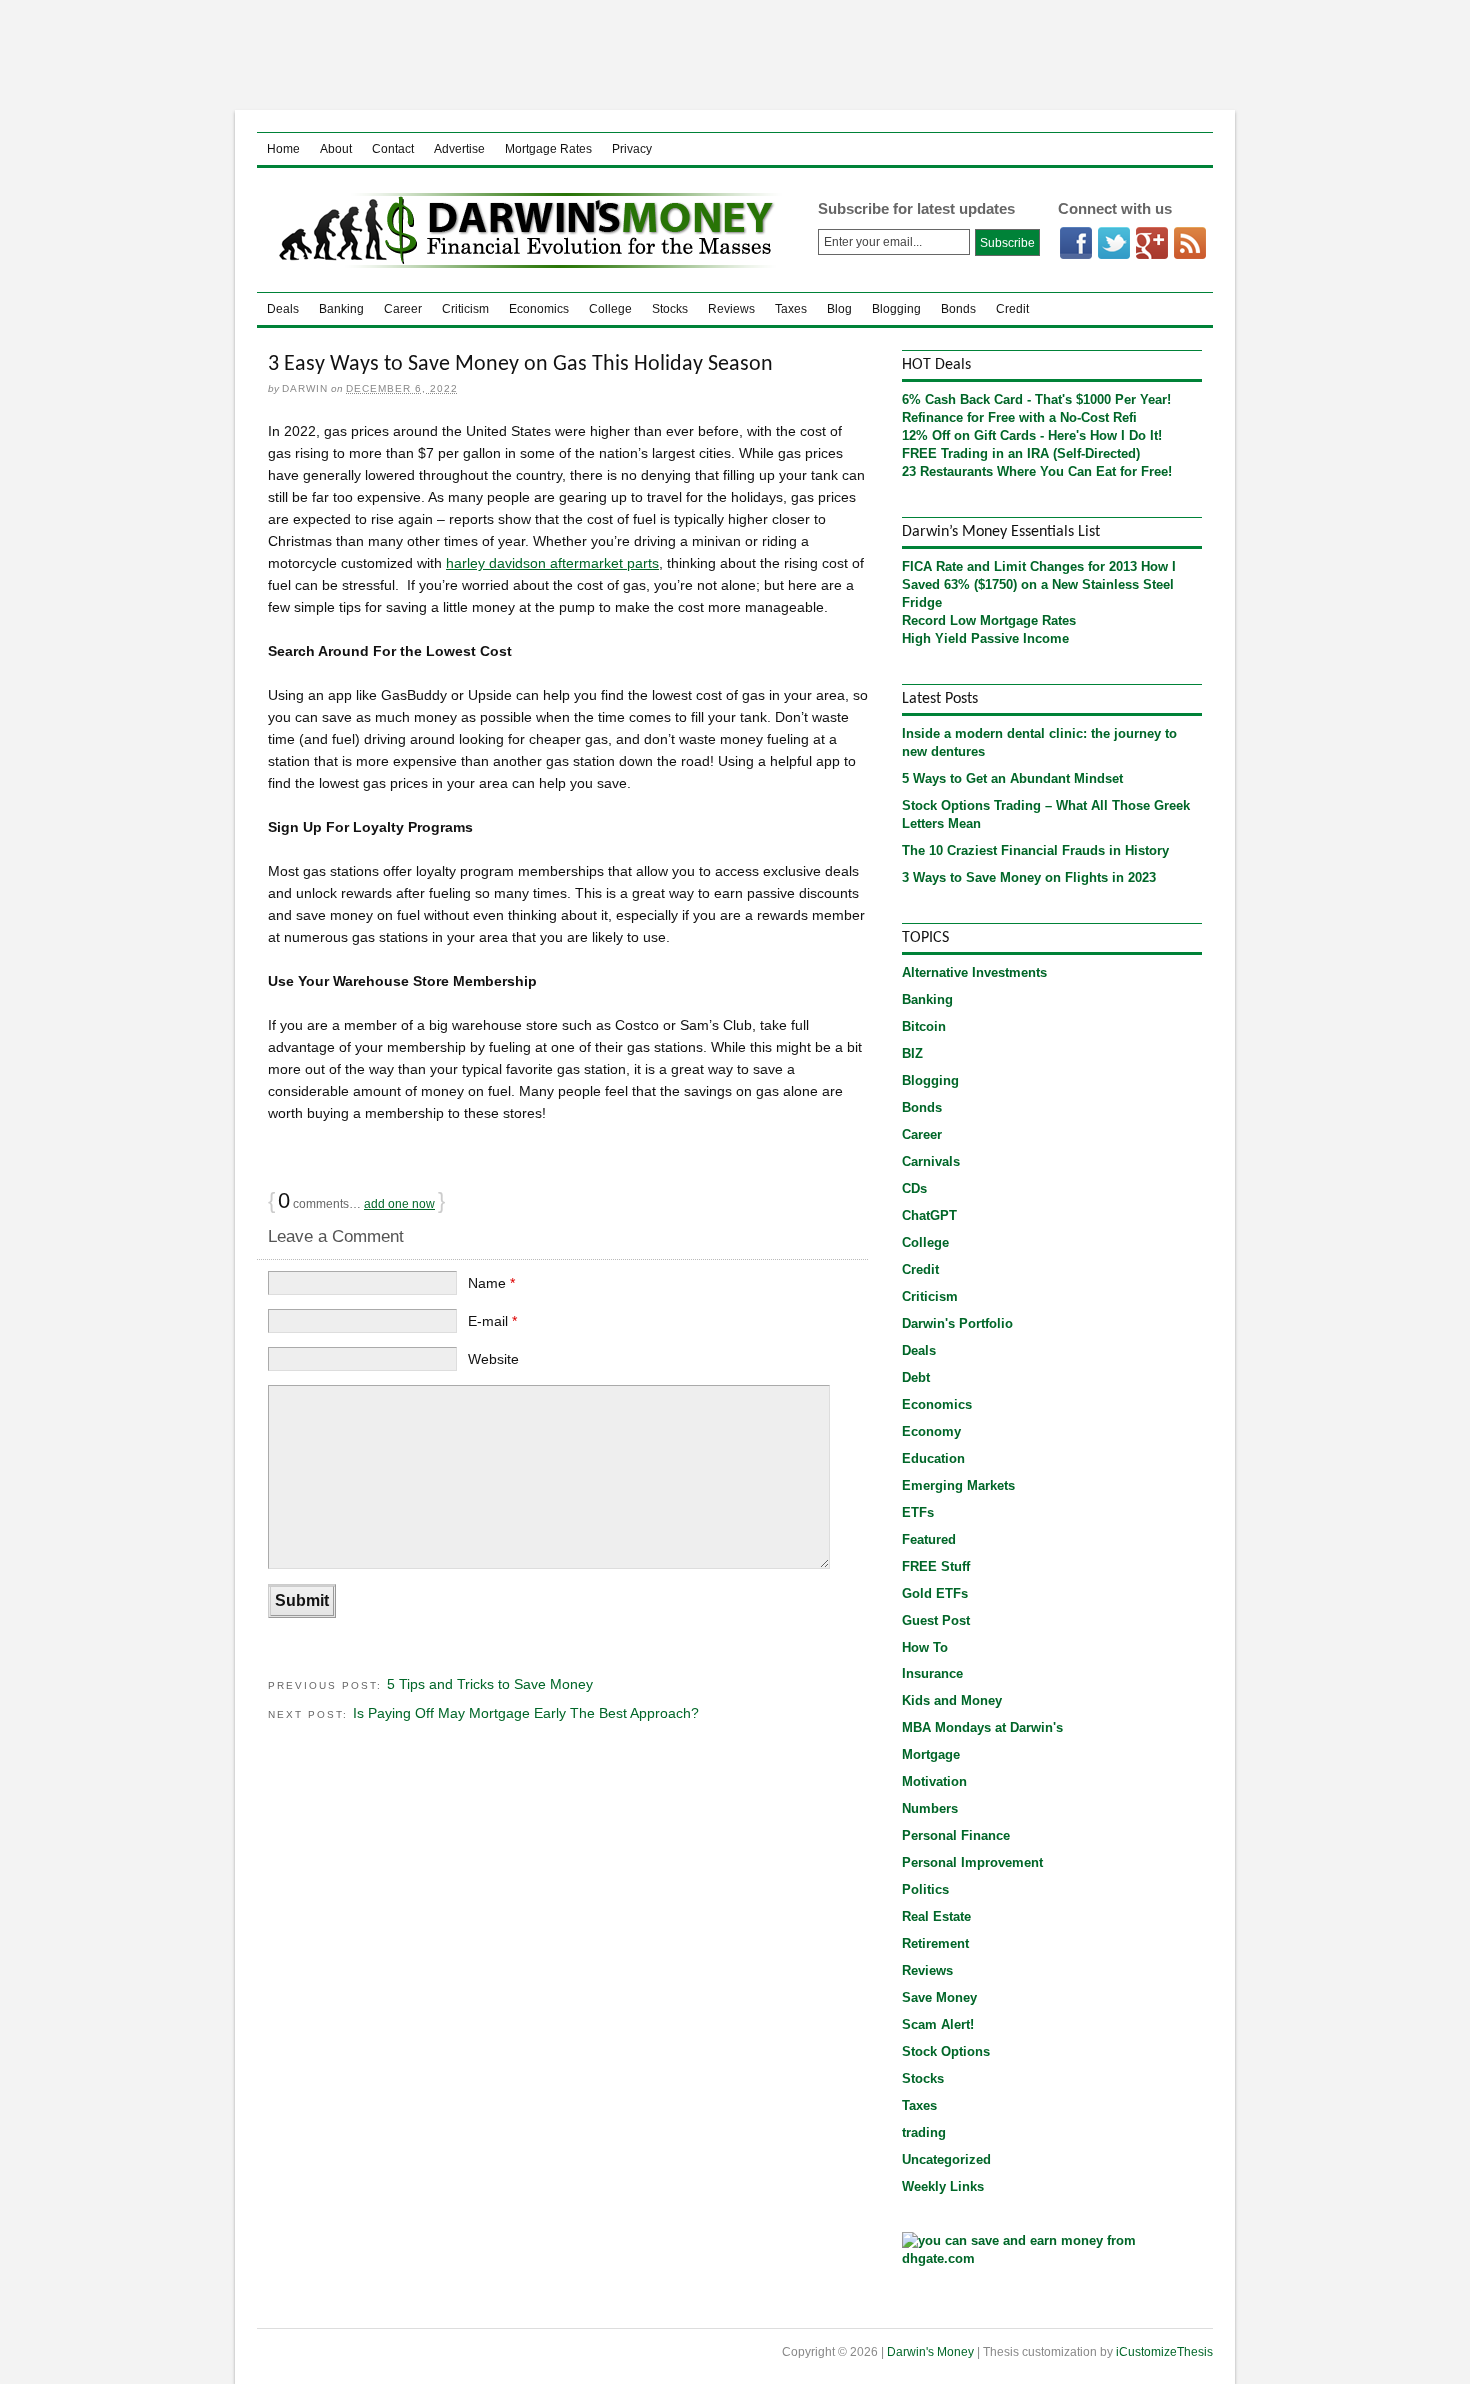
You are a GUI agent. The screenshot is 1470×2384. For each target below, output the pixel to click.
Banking (341, 309)
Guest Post (936, 1620)
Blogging (896, 309)
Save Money (939, 1997)
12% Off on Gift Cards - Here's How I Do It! (1032, 435)
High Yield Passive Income (985, 638)
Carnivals (931, 1161)
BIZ (912, 1053)
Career (403, 309)
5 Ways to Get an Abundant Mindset (1012, 778)
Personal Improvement (972, 1862)
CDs (914, 1188)
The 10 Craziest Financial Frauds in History (1035, 850)
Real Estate (936, 1916)
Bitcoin (924, 1026)
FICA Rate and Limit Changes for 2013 (1019, 566)
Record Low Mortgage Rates (989, 620)
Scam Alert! (938, 2024)
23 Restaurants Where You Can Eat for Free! (1037, 471)
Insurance (932, 1673)
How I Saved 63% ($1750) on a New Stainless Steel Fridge (1039, 584)
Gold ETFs (935, 1593)
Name (491, 1283)
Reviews (731, 309)
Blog (839, 309)
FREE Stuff (936, 1566)
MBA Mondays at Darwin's (982, 1727)
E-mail (492, 1321)
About (336, 149)
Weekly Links (943, 2186)
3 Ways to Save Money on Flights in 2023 (1029, 877)
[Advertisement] (735, 55)
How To (925, 1647)
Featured (929, 1539)
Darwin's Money (521, 230)
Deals (283, 309)
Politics (925, 1889)
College (610, 309)
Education (933, 1458)
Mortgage (931, 1754)
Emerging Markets (958, 1485)
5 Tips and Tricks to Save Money (490, 1684)
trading (924, 2132)
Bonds (958, 309)
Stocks (670, 309)
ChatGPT (929, 1215)
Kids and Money (952, 1700)
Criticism (465, 309)
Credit (1012, 309)
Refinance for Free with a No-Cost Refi (1019, 417)
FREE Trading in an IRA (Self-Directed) (1021, 453)
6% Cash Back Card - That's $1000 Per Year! (1036, 399)
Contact (393, 149)
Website (493, 1359)
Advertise (459, 149)
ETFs (918, 1512)
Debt (916, 1377)
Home (283, 149)
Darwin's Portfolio (957, 1323)
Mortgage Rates (548, 149)
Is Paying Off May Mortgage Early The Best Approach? (526, 1713)
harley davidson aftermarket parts (552, 563)
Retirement (935, 1943)
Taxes (791, 309)
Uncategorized (946, 2159)
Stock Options (946, 2051)
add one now (399, 1204)
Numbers (930, 1808)
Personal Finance (956, 1835)
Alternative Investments (974, 972)
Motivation (934, 1781)
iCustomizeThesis (1164, 2352)
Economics (539, 309)
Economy (931, 1431)
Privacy (632, 149)
